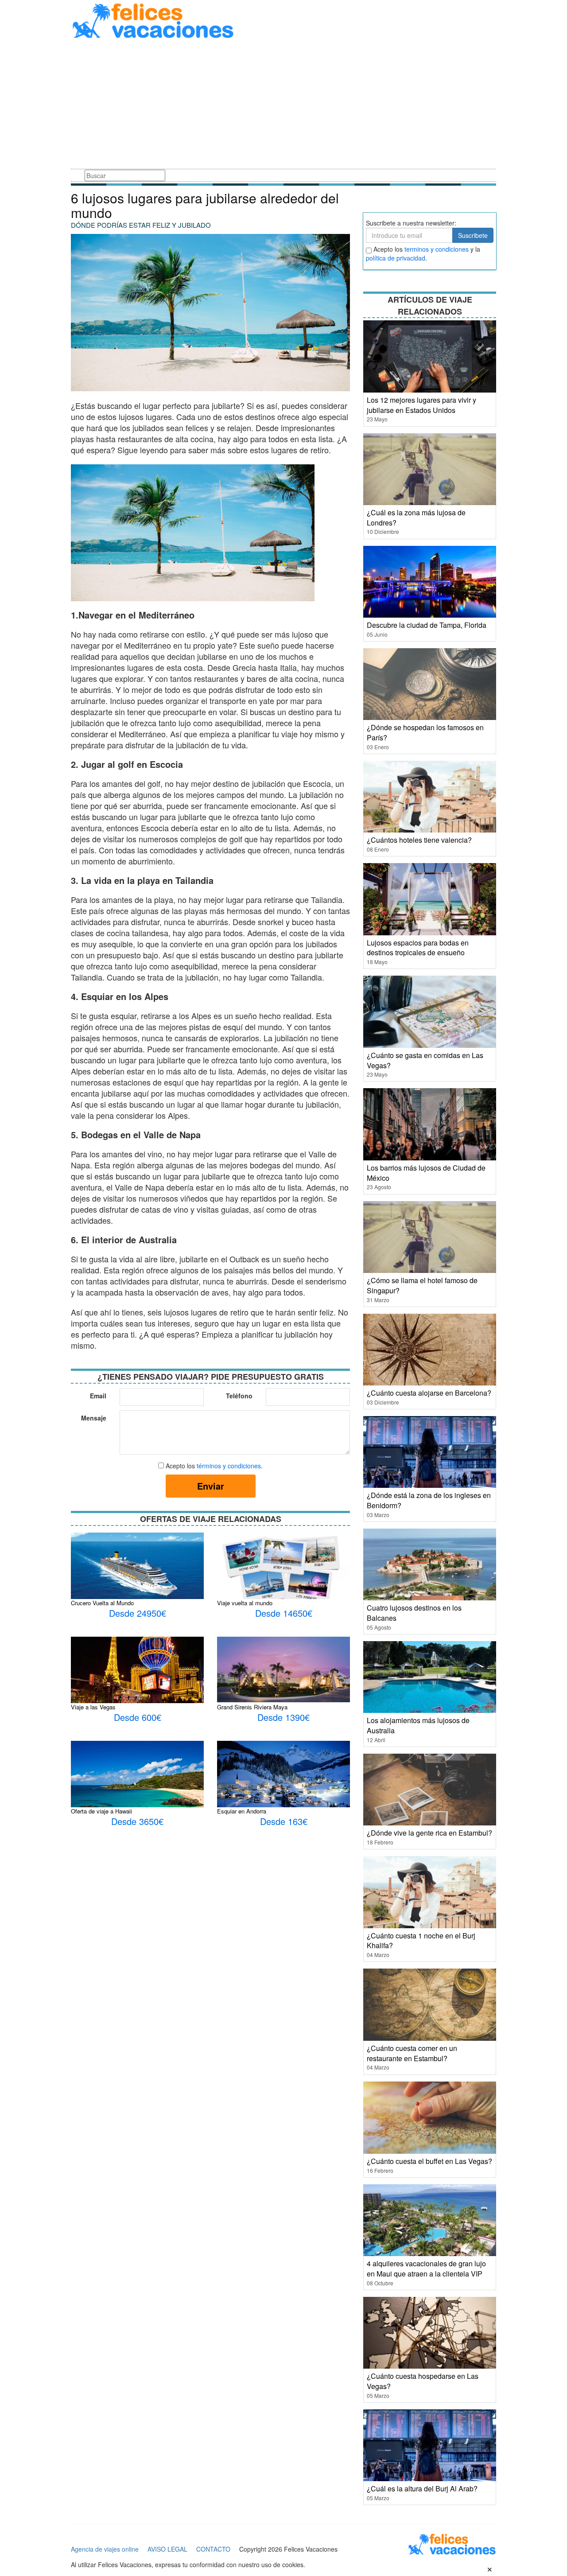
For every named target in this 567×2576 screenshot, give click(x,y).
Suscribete (473, 235)
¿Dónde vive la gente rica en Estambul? (429, 1833)
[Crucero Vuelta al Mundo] (137, 1568)
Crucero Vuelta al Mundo (102, 1603)
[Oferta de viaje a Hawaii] (137, 1782)
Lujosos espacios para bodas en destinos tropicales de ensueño (418, 948)
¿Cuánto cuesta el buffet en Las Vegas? (429, 2161)
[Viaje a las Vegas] (137, 1678)
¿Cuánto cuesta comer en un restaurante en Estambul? (412, 2053)
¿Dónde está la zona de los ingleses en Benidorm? (429, 1500)
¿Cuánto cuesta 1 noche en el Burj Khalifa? (421, 1941)
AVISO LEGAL (167, 2549)
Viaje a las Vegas (93, 1707)
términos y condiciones (229, 1466)
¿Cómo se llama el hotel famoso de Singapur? (422, 1285)
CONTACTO (213, 2549)
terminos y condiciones (437, 249)
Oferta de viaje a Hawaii (101, 1811)
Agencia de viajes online (105, 2549)
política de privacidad (396, 258)
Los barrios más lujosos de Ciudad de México (426, 1173)
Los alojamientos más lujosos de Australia (418, 1725)
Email (98, 1396)
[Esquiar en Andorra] (283, 1779)
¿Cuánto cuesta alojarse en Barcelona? (429, 1393)
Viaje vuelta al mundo (245, 1603)
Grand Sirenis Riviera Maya (252, 1707)
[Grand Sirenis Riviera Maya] (283, 1669)
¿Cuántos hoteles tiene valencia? (419, 840)
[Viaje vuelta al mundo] (283, 1575)
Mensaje (94, 1418)
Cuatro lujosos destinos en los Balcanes (414, 1613)
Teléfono (239, 1396)
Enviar (211, 1486)
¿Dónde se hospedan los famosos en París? (425, 732)
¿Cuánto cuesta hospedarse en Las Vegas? (423, 2381)
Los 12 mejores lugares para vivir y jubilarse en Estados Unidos (421, 405)
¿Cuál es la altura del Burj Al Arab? (422, 2488)
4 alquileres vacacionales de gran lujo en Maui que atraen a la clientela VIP (426, 2269)
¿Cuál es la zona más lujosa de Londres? (416, 518)
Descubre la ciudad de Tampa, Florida (427, 625)
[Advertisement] (283, 105)
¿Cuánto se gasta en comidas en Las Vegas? (425, 1060)
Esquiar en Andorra (242, 1811)
